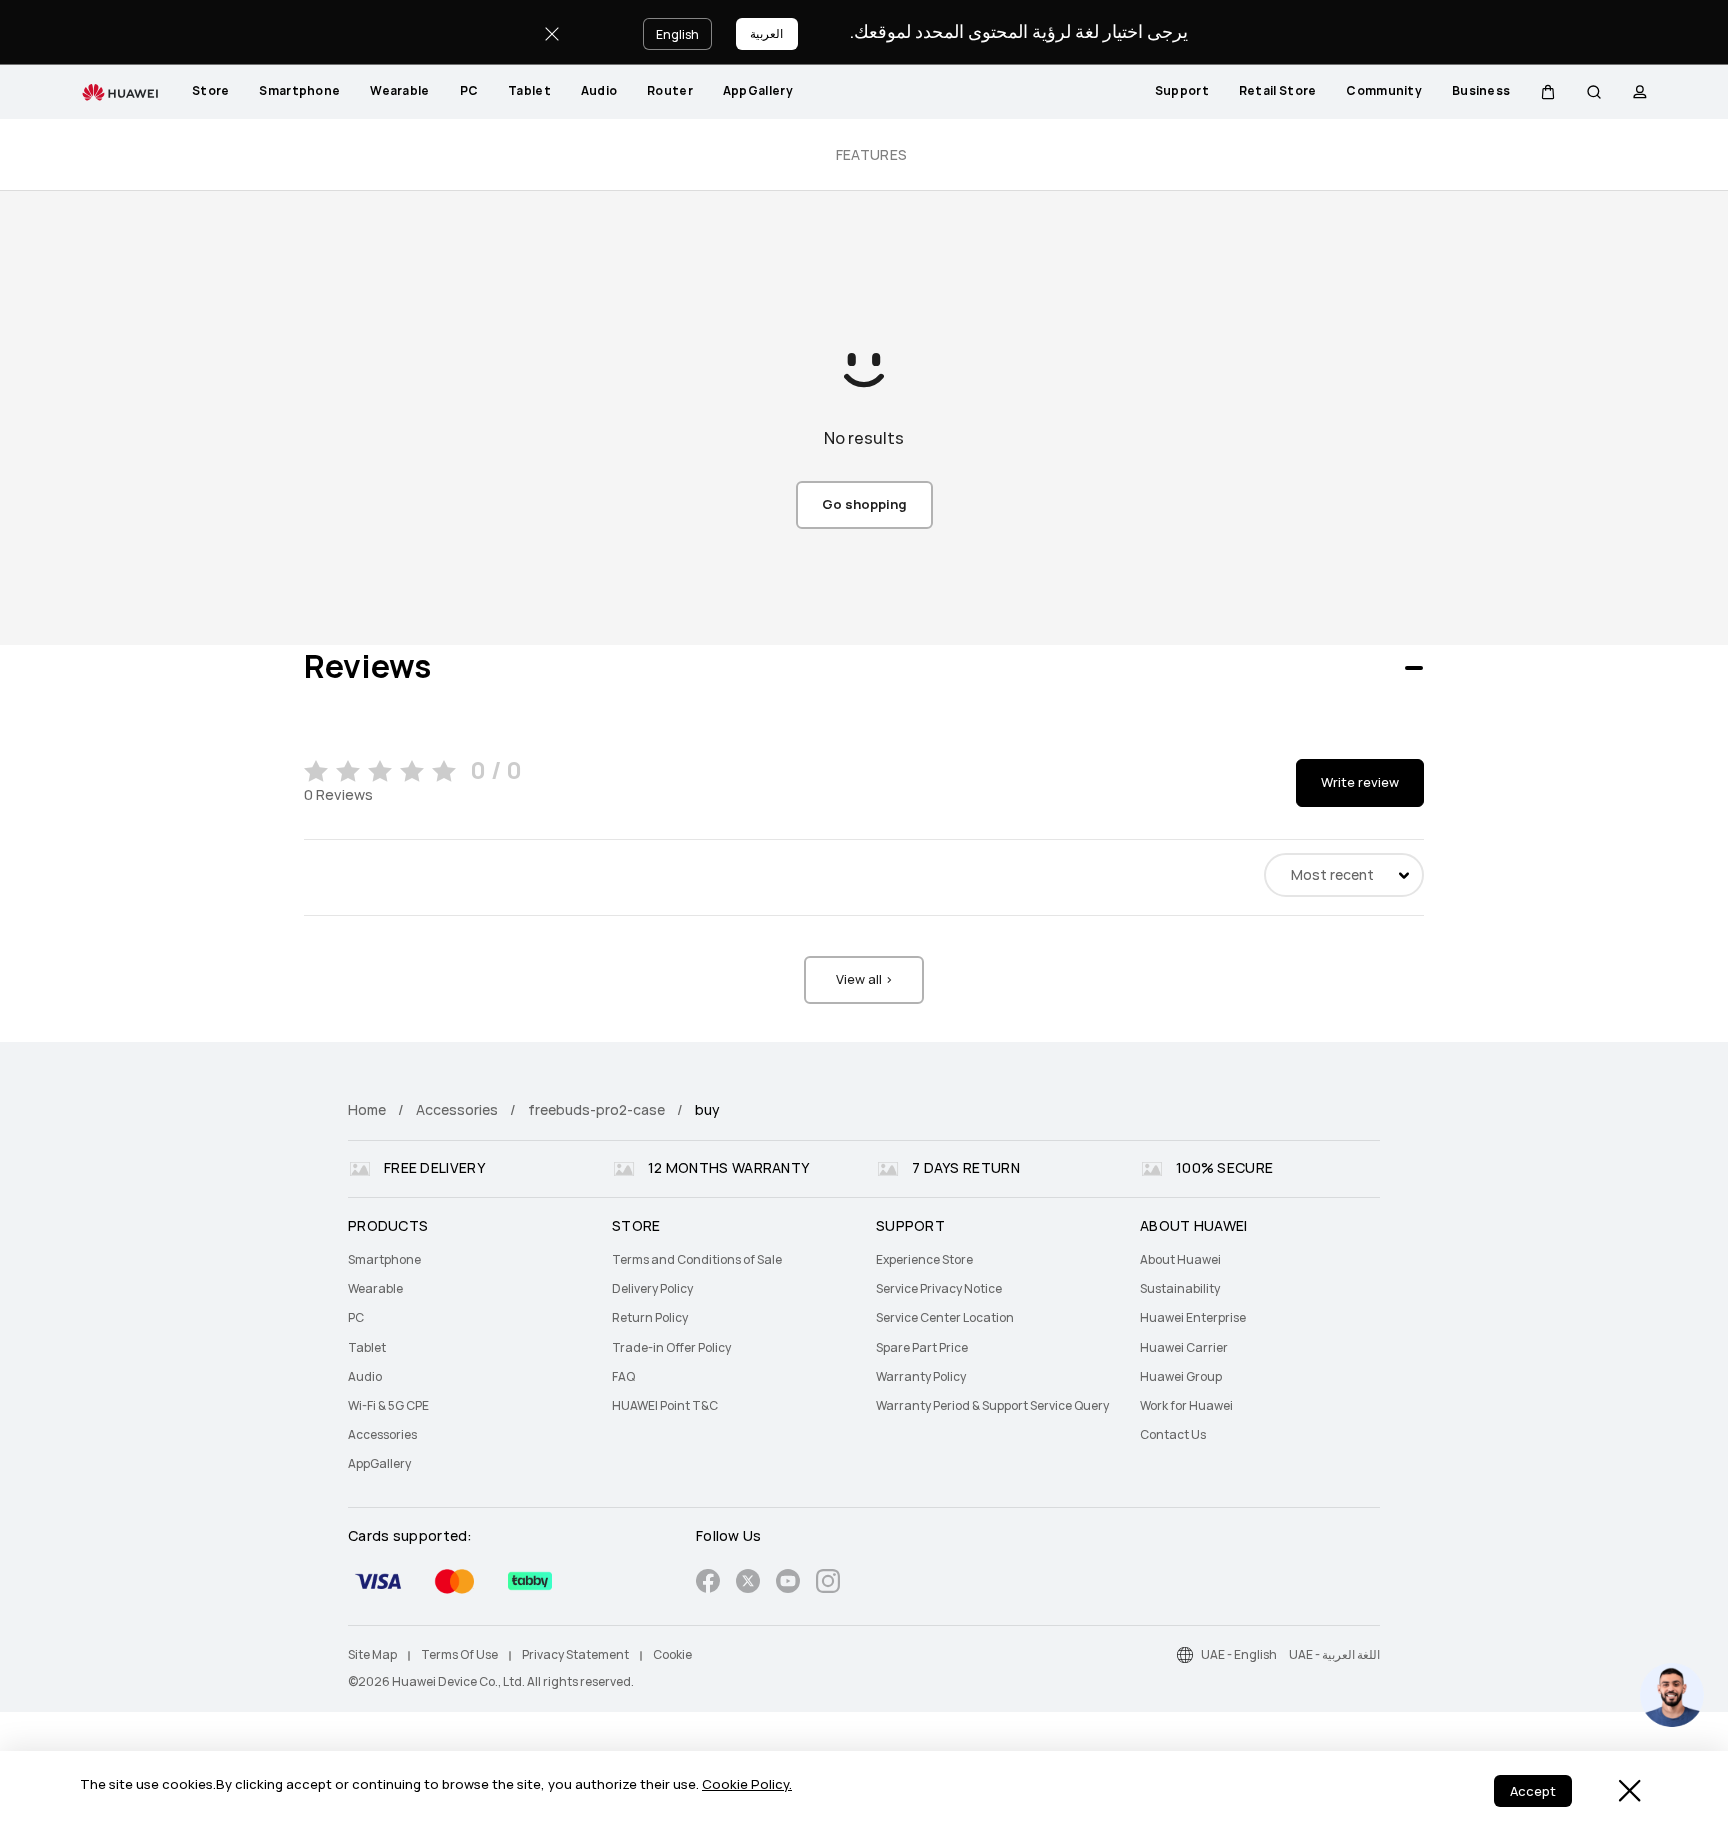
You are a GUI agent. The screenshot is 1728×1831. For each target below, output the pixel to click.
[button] (1548, 92)
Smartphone (299, 91)
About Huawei (1180, 1260)
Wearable (399, 91)
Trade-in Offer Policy (671, 1348)
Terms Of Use (459, 1655)
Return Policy (650, 1318)
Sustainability (1180, 1289)
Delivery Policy (652, 1289)
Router (670, 91)
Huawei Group (1181, 1377)
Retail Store (1278, 91)
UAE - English (1239, 1655)
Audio (599, 91)
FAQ (623, 1377)
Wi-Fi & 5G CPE (388, 1406)
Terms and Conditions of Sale (697, 1260)
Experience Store (924, 1260)
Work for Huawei (1186, 1406)
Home (367, 1110)
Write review (1360, 782)
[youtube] (788, 1584)
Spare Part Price (922, 1348)
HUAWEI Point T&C (665, 1406)
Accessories (457, 1110)
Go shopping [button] (864, 504)
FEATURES (871, 155)
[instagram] (828, 1584)
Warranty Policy (921, 1377)
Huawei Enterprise (1193, 1318)
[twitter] (748, 1584)
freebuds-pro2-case (596, 1110)
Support (1182, 91)
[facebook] (708, 1584)
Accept (1533, 1791)
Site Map (372, 1655)
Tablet (529, 91)
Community (1384, 91)
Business (1481, 91)
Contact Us (1173, 1435)
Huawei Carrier (1184, 1348)
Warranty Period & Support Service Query (992, 1406)
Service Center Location (945, 1318)
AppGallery (758, 91)
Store (211, 91)
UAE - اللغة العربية (1334, 1655)
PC (469, 91)
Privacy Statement (575, 1655)
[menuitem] (211, 92)
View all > (864, 979)
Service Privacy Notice (939, 1289)
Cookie (672, 1655)
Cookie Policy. (747, 1784)
